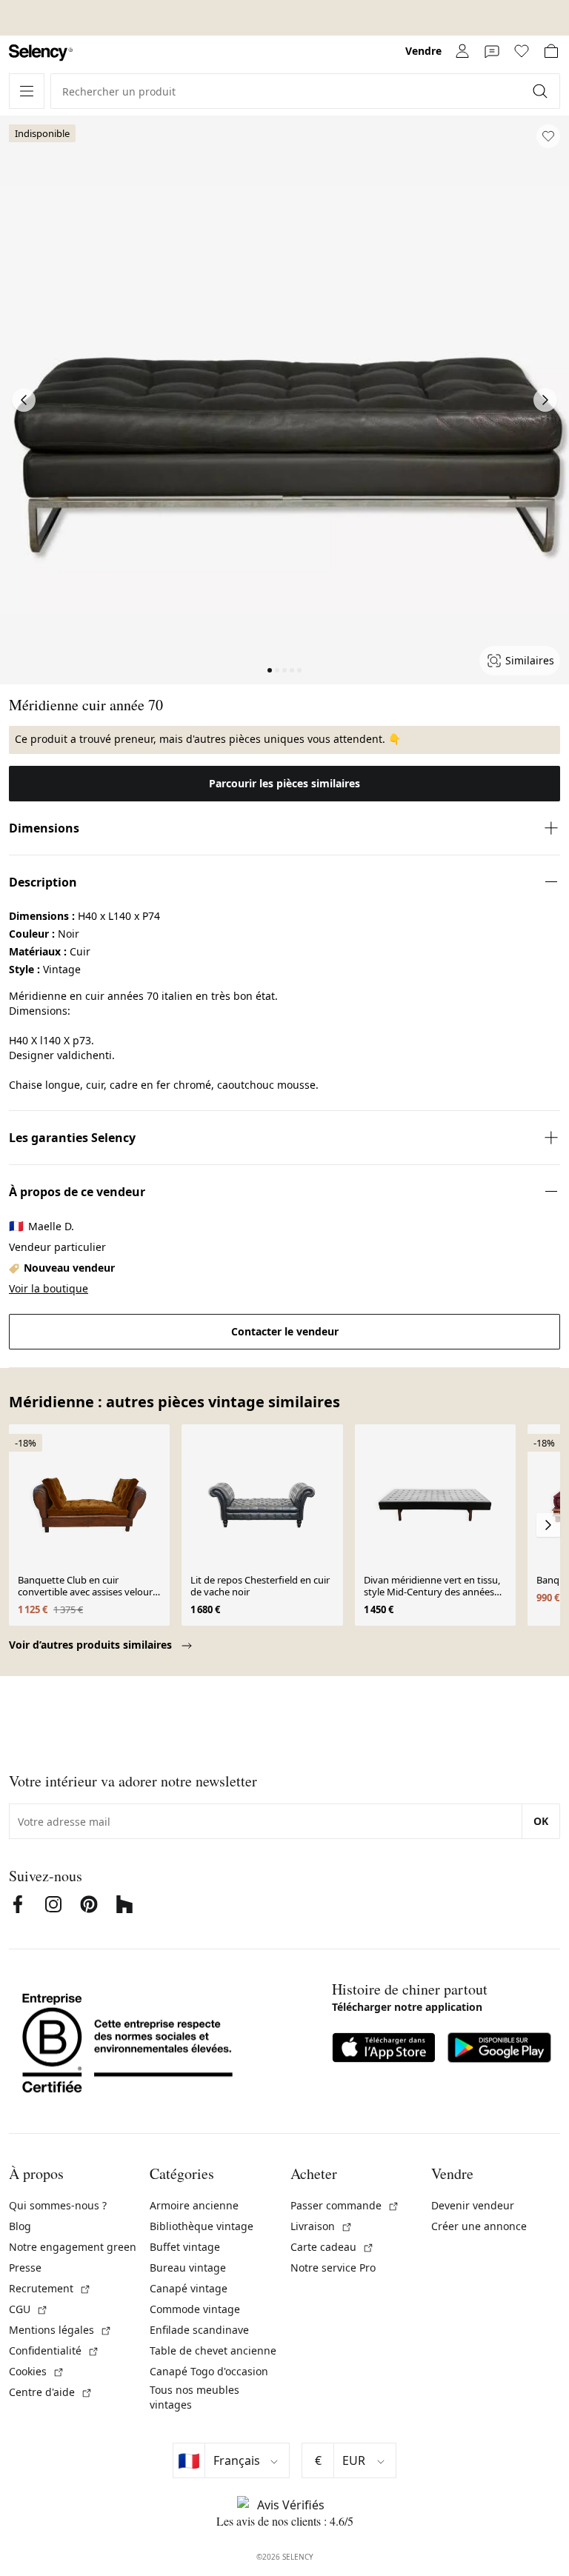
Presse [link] (25, 2268)
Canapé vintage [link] (189, 2288)
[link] (41, 53)
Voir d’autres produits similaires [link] (92, 1645)
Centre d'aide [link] (51, 2392)
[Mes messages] (492, 51)
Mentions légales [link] (60, 2330)
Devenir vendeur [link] (473, 2205)
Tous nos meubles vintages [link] (194, 2397)
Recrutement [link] (50, 2288)
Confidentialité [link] (54, 2350)
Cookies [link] (37, 2371)
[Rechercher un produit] (542, 91)
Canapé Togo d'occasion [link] (209, 2371)
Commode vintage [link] (195, 2309)
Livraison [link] (322, 2226)
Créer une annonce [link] (479, 2226)
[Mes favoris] (522, 51)
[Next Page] (545, 400)
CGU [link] (29, 2309)
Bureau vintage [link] (188, 2268)
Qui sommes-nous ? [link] (58, 2205)
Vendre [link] (423, 51)
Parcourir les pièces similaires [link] (284, 783)
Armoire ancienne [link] (194, 2205)
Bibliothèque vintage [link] (202, 2226)
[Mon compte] (462, 51)
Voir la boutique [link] (49, 1288)
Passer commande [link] (345, 2205)
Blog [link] (20, 2226)
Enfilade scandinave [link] (199, 2330)
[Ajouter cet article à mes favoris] (548, 136)
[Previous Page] (24, 400)
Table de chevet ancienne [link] (213, 2350)
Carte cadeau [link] (332, 2247)
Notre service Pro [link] (333, 2268)
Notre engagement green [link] (73, 2247)
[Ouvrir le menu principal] (27, 91)
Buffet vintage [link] (185, 2247)
